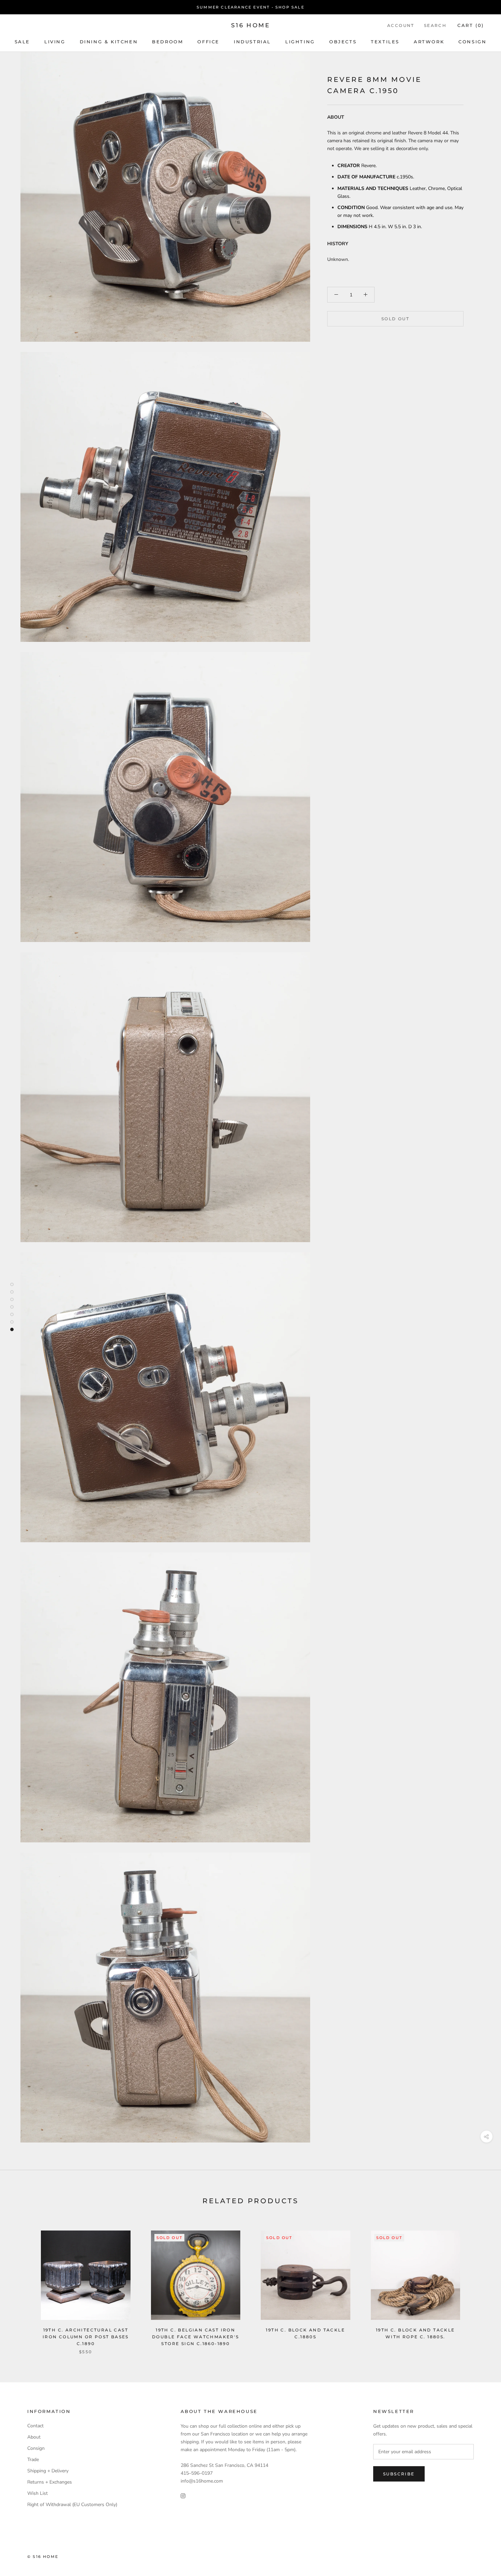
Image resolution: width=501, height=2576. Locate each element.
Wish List (37, 2493)
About (34, 2437)
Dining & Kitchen (109, 42)
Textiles (385, 42)
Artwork (429, 42)
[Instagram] (183, 2496)
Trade (33, 2460)
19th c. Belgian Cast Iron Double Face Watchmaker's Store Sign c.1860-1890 (196, 2337)
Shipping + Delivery (48, 2471)
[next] (480, 2285)
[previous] (21, 2285)
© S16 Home (43, 2557)
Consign (472, 42)
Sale (22, 42)
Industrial (252, 42)
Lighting (300, 42)
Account (401, 25)
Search (435, 25)
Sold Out (395, 319)
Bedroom (168, 42)
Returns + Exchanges (50, 2482)
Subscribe (399, 2474)
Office (208, 42)
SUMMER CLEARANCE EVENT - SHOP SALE (250, 7)
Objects (343, 42)
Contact (35, 2426)
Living (55, 42)
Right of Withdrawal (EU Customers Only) (72, 2505)
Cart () (471, 25)
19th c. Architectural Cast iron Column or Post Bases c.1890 (86, 2337)
